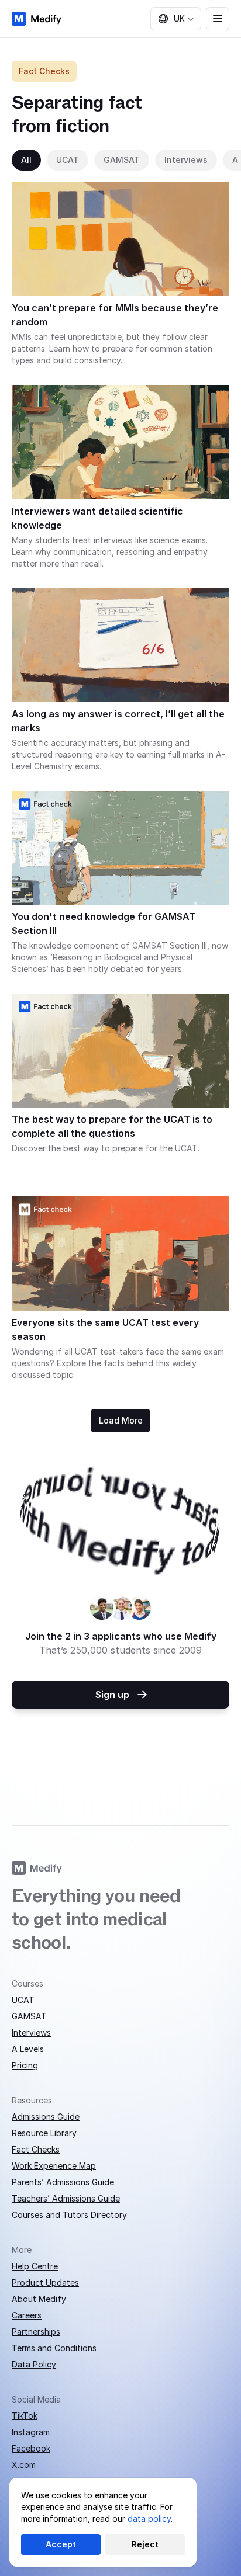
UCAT (23, 2000)
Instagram (31, 2432)
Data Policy (34, 2364)
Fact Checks (36, 2149)
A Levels (28, 2049)
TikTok (25, 2416)
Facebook (31, 2448)
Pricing (25, 2065)
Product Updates (45, 2282)
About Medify (39, 2299)
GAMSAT (29, 2016)
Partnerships (36, 2332)
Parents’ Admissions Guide (63, 2182)
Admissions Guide (46, 2117)
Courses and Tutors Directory (69, 2215)
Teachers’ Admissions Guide (66, 2198)
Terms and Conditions (54, 2348)
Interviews (31, 2032)
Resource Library (44, 2133)
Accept (61, 2544)
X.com (24, 2465)
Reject (145, 2544)
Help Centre (35, 2266)
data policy (149, 2518)
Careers (27, 2315)
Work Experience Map (54, 2166)
